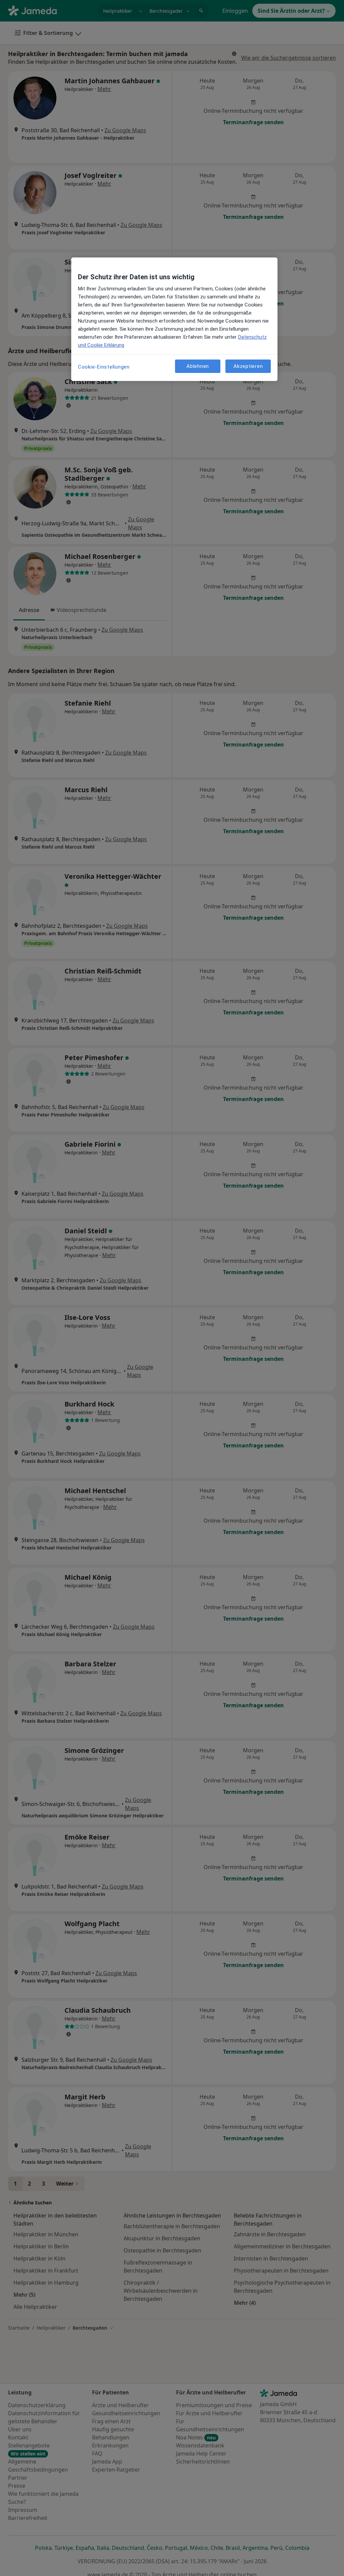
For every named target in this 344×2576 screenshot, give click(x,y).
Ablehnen (198, 366)
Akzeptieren (248, 366)
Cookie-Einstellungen (104, 367)
